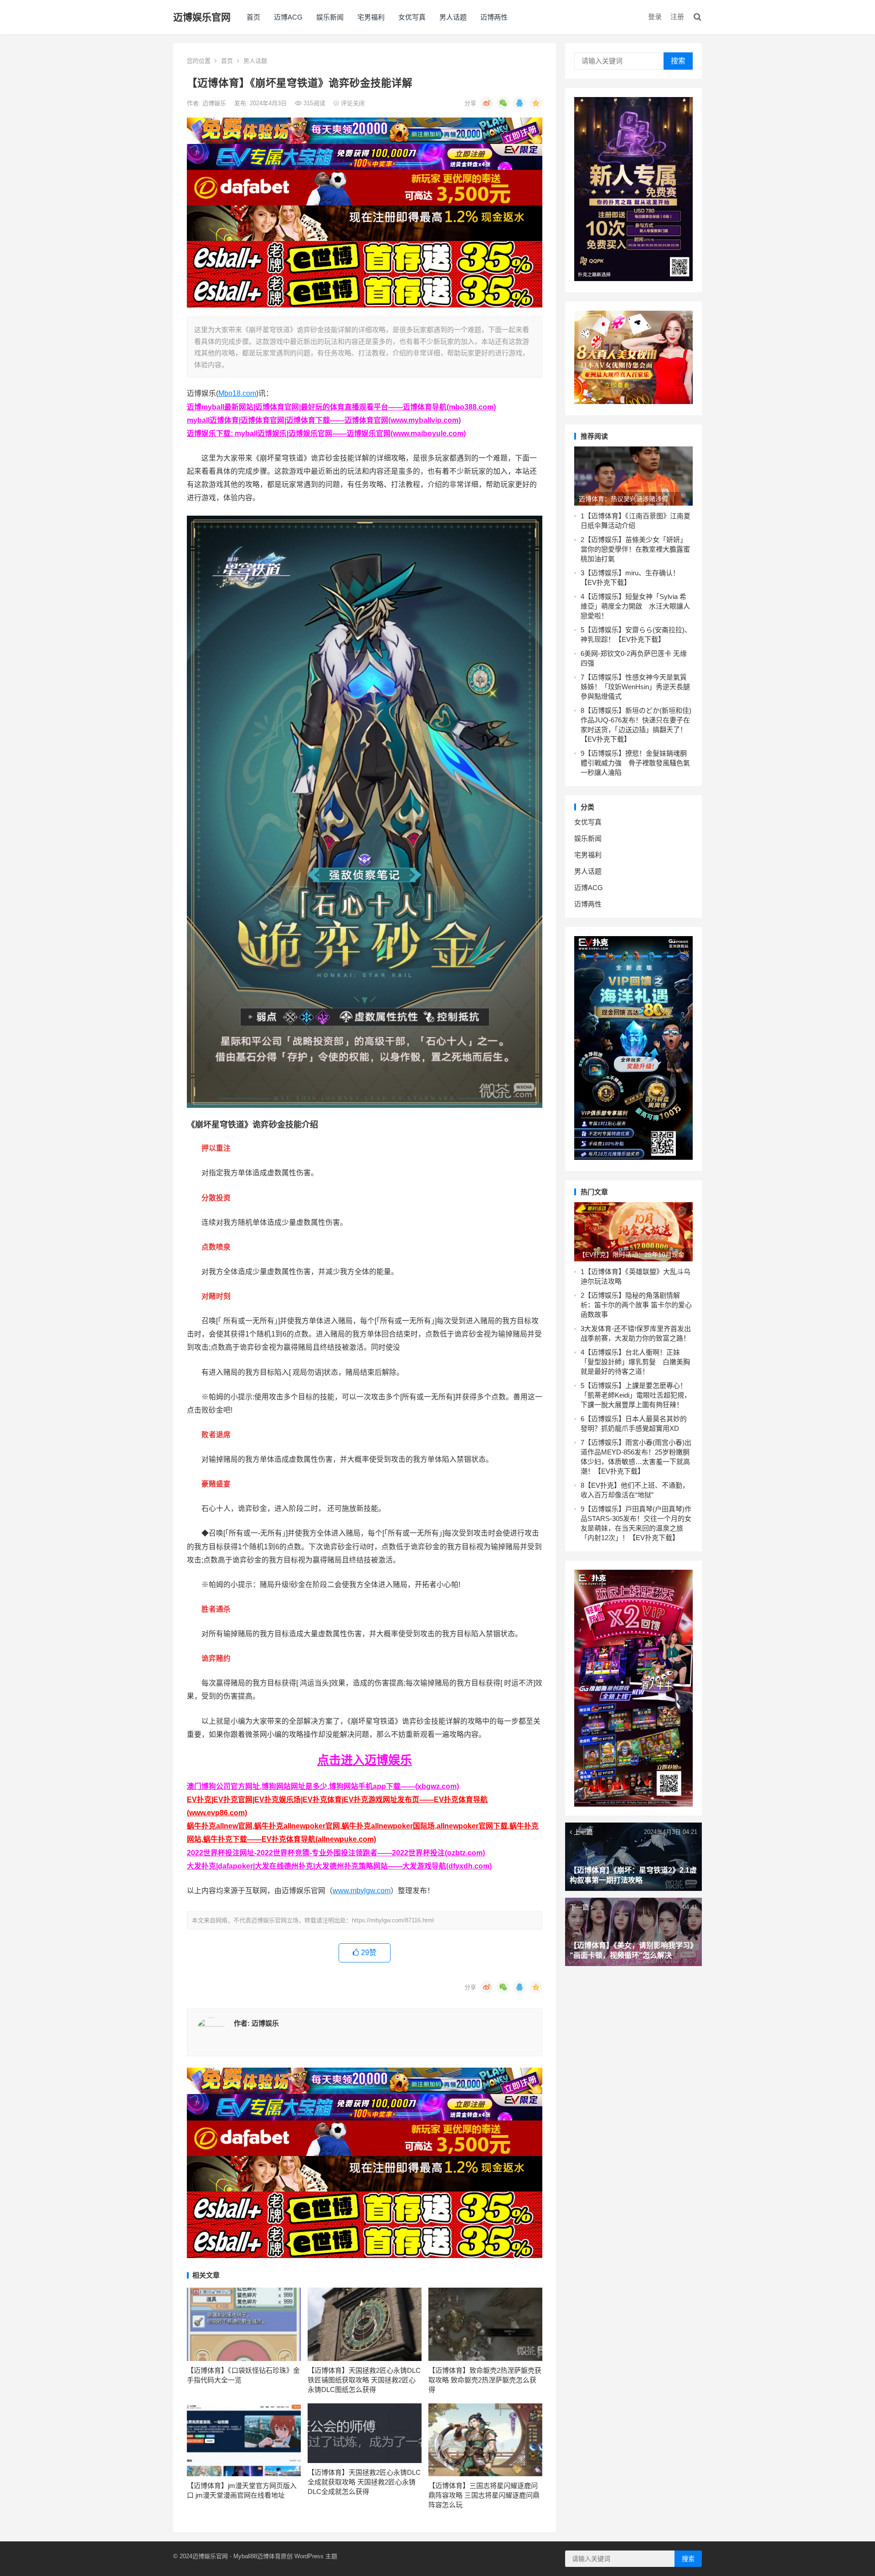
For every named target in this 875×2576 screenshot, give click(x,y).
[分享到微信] (503, 103)
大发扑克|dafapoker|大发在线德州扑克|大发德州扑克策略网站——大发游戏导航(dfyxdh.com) (339, 1866)
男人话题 (453, 17)
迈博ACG (288, 17)
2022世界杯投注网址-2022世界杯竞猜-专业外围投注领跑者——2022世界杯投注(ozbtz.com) (336, 1853)
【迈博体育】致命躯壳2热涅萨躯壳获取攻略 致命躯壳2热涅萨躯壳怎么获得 (485, 2380)
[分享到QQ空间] (536, 103)
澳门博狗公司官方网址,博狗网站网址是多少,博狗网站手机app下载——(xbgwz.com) (323, 1786)
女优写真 (412, 17)
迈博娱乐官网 (202, 17)
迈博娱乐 (215, 103)
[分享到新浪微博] (487, 103)
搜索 (678, 61)
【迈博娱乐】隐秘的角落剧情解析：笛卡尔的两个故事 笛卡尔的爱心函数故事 (636, 1305)
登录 (655, 17)
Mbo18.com (237, 393)
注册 (677, 17)
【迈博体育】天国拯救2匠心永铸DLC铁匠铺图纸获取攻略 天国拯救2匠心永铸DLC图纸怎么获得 (364, 2380)
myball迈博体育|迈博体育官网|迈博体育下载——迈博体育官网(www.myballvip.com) (324, 420)
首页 (253, 17)
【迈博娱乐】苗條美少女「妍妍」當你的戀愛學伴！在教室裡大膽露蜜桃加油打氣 (635, 549)
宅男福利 (371, 17)
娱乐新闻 (330, 17)
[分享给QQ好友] (520, 103)
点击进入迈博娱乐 (365, 1760)
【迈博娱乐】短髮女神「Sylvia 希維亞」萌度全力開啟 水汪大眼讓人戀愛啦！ (635, 606)
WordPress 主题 (316, 2556)
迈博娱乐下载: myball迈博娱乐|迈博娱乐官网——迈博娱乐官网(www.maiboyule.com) (326, 433)
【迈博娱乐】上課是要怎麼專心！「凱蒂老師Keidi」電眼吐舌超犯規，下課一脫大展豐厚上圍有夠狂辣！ (636, 1395)
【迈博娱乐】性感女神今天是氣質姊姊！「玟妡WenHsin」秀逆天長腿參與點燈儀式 (635, 687)
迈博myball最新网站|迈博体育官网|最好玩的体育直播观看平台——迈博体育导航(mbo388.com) (341, 407)
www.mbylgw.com (362, 1891)
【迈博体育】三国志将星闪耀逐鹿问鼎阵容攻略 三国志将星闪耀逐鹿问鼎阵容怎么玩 (484, 2495)
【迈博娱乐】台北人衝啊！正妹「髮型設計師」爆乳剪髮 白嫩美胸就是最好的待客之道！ (635, 1362)
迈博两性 (494, 17)
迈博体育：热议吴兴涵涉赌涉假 (623, 499)
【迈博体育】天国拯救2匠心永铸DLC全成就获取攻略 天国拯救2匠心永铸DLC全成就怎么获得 (364, 2482)
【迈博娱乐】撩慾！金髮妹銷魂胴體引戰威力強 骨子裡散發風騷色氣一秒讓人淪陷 (635, 763)
